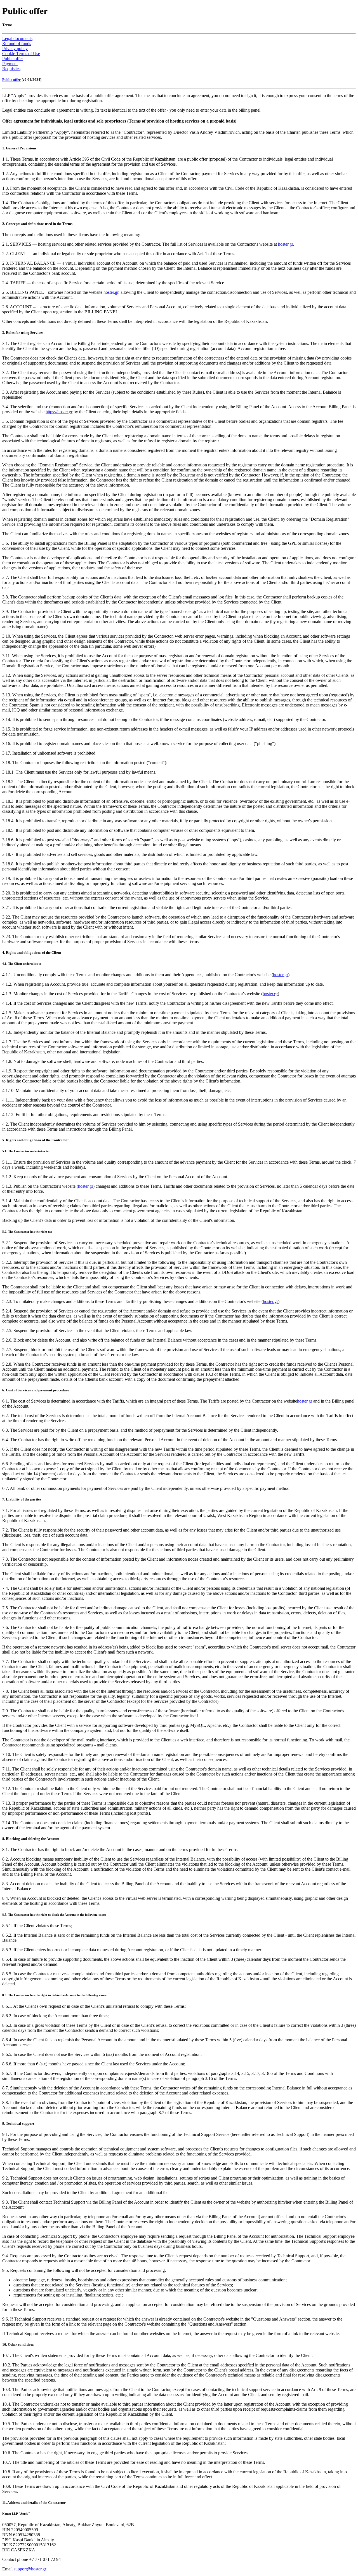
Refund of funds (17, 44)
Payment (10, 64)
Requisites (11, 69)
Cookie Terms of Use (21, 54)
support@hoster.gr (30, 2569)
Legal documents (17, 38)
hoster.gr (285, 244)
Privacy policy (15, 49)
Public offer (13, 59)
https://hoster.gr (59, 412)
